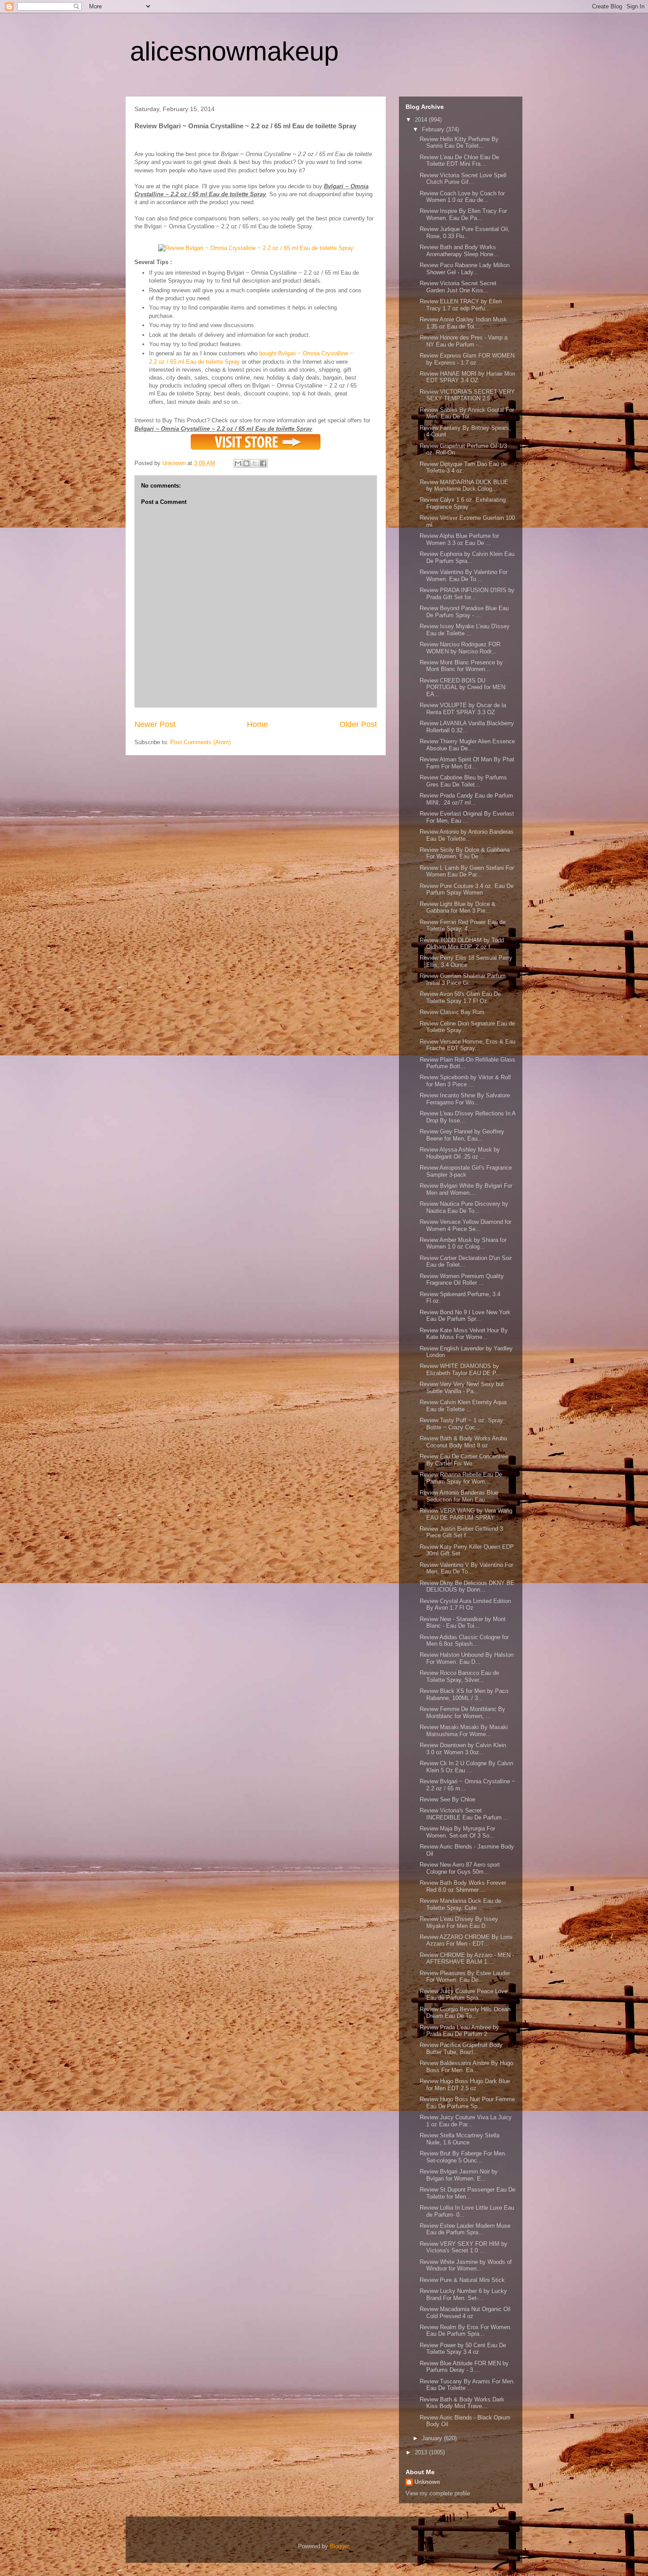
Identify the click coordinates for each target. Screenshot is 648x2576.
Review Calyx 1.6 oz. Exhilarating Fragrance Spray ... (463, 503)
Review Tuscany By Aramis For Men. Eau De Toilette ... (467, 2385)
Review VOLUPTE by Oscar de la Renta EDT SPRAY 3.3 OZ (463, 709)
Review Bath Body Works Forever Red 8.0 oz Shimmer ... (463, 1886)
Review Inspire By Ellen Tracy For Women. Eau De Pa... (463, 214)
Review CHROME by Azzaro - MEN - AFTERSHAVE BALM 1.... (467, 1959)
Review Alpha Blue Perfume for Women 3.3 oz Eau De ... (459, 539)
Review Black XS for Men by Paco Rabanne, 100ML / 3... (464, 1694)
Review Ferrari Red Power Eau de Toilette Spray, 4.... (463, 926)
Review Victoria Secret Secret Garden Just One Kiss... (458, 287)
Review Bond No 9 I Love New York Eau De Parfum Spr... (465, 1316)
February (434, 129)
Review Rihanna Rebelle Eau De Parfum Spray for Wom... (461, 1478)
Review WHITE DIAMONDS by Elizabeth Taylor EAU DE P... (460, 1370)
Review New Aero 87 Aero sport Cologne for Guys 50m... (460, 1868)
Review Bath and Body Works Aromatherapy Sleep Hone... (459, 251)
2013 (422, 2452)
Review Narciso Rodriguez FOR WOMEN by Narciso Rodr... (460, 648)
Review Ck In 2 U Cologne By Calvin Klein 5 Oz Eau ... (466, 1767)
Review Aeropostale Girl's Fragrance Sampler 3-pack (466, 1171)
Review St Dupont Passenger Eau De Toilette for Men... (467, 2193)
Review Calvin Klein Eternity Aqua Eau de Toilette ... (463, 1406)
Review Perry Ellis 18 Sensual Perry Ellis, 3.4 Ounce (466, 961)
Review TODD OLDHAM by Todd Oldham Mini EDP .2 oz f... (462, 944)
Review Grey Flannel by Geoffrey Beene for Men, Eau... (462, 1135)
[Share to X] (255, 463)
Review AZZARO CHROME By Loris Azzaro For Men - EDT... (466, 1940)
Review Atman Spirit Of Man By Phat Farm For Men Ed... (467, 763)
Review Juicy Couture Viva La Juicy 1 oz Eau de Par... (466, 2121)
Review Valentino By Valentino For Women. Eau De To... (464, 576)
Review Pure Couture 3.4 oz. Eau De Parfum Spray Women (467, 889)
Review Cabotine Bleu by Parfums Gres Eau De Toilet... (463, 781)
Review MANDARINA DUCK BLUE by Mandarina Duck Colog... (464, 486)
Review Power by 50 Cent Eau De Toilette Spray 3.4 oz (463, 2349)
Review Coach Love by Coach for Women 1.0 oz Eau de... (462, 197)
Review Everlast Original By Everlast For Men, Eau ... (467, 817)
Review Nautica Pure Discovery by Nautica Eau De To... (464, 1207)
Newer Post (155, 724)
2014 (422, 120)
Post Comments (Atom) (200, 742)
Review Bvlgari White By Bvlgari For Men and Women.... (466, 1189)
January (433, 2438)
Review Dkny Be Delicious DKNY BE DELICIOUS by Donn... (467, 1586)
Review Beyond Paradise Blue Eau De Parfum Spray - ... (464, 612)
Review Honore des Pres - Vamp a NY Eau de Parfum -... (464, 341)
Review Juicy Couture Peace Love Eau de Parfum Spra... (464, 1995)
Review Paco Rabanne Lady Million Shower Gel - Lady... (465, 269)
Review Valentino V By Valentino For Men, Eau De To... (466, 1568)
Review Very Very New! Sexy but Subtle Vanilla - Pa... (462, 1388)
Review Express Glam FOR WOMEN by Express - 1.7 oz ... (467, 359)
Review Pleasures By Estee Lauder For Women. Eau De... (465, 1977)
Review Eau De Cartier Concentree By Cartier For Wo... (464, 1460)
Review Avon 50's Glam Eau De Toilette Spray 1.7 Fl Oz (460, 997)
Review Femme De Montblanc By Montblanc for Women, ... (462, 1713)
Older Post (358, 724)
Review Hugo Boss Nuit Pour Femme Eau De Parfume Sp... (467, 2103)
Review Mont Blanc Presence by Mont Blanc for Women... (461, 666)
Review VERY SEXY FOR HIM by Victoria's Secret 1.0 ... (464, 2247)
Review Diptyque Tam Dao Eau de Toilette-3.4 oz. (463, 468)
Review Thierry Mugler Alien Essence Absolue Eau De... (467, 745)
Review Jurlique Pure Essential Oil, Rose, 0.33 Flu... (465, 233)
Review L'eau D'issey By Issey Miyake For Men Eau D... (459, 1922)
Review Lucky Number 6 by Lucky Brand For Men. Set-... (463, 2295)
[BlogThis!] (246, 463)
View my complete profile (438, 2493)
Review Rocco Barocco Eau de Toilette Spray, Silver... (459, 1676)
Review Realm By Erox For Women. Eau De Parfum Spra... (466, 2331)
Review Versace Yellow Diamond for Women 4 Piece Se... (466, 1225)
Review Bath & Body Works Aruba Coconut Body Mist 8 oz (463, 1442)
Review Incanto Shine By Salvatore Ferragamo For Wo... (465, 1099)
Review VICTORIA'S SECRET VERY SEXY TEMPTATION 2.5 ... (467, 395)
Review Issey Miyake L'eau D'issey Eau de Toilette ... (465, 630)
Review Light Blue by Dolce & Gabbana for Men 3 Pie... (458, 908)
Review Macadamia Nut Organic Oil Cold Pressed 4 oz (465, 2313)
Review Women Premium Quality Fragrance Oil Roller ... (462, 1280)
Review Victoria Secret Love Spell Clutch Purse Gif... (463, 179)
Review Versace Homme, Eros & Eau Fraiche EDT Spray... (467, 1045)
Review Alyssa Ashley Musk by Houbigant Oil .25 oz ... (460, 1153)
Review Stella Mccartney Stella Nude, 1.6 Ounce (460, 2139)
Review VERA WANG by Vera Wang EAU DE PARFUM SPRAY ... (466, 1514)
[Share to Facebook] (263, 463)
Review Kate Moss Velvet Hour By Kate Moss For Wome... (464, 1334)
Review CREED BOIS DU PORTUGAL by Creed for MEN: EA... (463, 687)
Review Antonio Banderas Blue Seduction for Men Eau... (459, 1496)
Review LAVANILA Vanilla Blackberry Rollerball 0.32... (467, 727)
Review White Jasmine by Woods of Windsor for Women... (466, 2265)
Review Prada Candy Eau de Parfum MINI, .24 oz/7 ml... (466, 799)
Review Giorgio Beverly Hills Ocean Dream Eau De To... (465, 2013)
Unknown (427, 2482)
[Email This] (238, 463)
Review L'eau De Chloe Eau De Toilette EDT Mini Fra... (459, 161)
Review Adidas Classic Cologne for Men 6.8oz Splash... (464, 1641)
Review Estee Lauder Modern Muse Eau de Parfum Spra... (465, 2229)
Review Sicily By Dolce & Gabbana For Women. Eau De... (465, 853)
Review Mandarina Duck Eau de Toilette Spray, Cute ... (460, 1904)
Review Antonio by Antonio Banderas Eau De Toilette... (467, 835)
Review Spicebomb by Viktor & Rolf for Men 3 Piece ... (465, 1081)
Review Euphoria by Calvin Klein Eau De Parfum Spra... (467, 557)
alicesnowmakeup (234, 51)
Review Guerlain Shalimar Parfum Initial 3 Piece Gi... (463, 979)
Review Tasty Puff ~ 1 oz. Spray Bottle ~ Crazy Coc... (461, 1424)
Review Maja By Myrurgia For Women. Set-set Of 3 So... (457, 1832)
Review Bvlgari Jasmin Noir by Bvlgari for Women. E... (459, 2175)
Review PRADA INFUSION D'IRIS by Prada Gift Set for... (467, 594)
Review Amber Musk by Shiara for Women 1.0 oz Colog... (463, 1243)
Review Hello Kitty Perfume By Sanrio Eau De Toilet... (459, 143)
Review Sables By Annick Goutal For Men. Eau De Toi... (467, 413)
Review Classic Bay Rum (452, 1012)
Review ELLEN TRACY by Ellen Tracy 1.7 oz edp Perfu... (461, 305)
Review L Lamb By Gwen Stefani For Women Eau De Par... (467, 871)
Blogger (339, 2546)
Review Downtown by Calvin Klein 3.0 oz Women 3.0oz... (463, 1749)
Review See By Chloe (447, 1799)
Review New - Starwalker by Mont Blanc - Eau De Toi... (463, 1623)
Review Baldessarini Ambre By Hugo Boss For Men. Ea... (466, 2067)
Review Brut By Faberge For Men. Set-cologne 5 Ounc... (463, 2157)
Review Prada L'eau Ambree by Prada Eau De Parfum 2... (459, 2031)
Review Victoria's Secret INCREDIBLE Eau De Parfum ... (464, 1814)
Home (257, 724)
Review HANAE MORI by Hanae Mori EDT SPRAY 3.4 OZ (467, 377)
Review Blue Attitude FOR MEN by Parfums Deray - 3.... (464, 2367)
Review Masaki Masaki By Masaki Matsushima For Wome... (464, 1731)
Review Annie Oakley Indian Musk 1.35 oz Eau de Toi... (463, 323)
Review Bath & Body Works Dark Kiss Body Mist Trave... (462, 2403)
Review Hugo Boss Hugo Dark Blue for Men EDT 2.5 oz (465, 2085)
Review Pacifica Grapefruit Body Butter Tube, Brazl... (461, 2048)
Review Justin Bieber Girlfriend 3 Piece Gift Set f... (461, 1532)
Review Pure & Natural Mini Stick (462, 2280)
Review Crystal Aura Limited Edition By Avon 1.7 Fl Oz (465, 1605)
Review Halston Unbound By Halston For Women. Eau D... (467, 1658)
